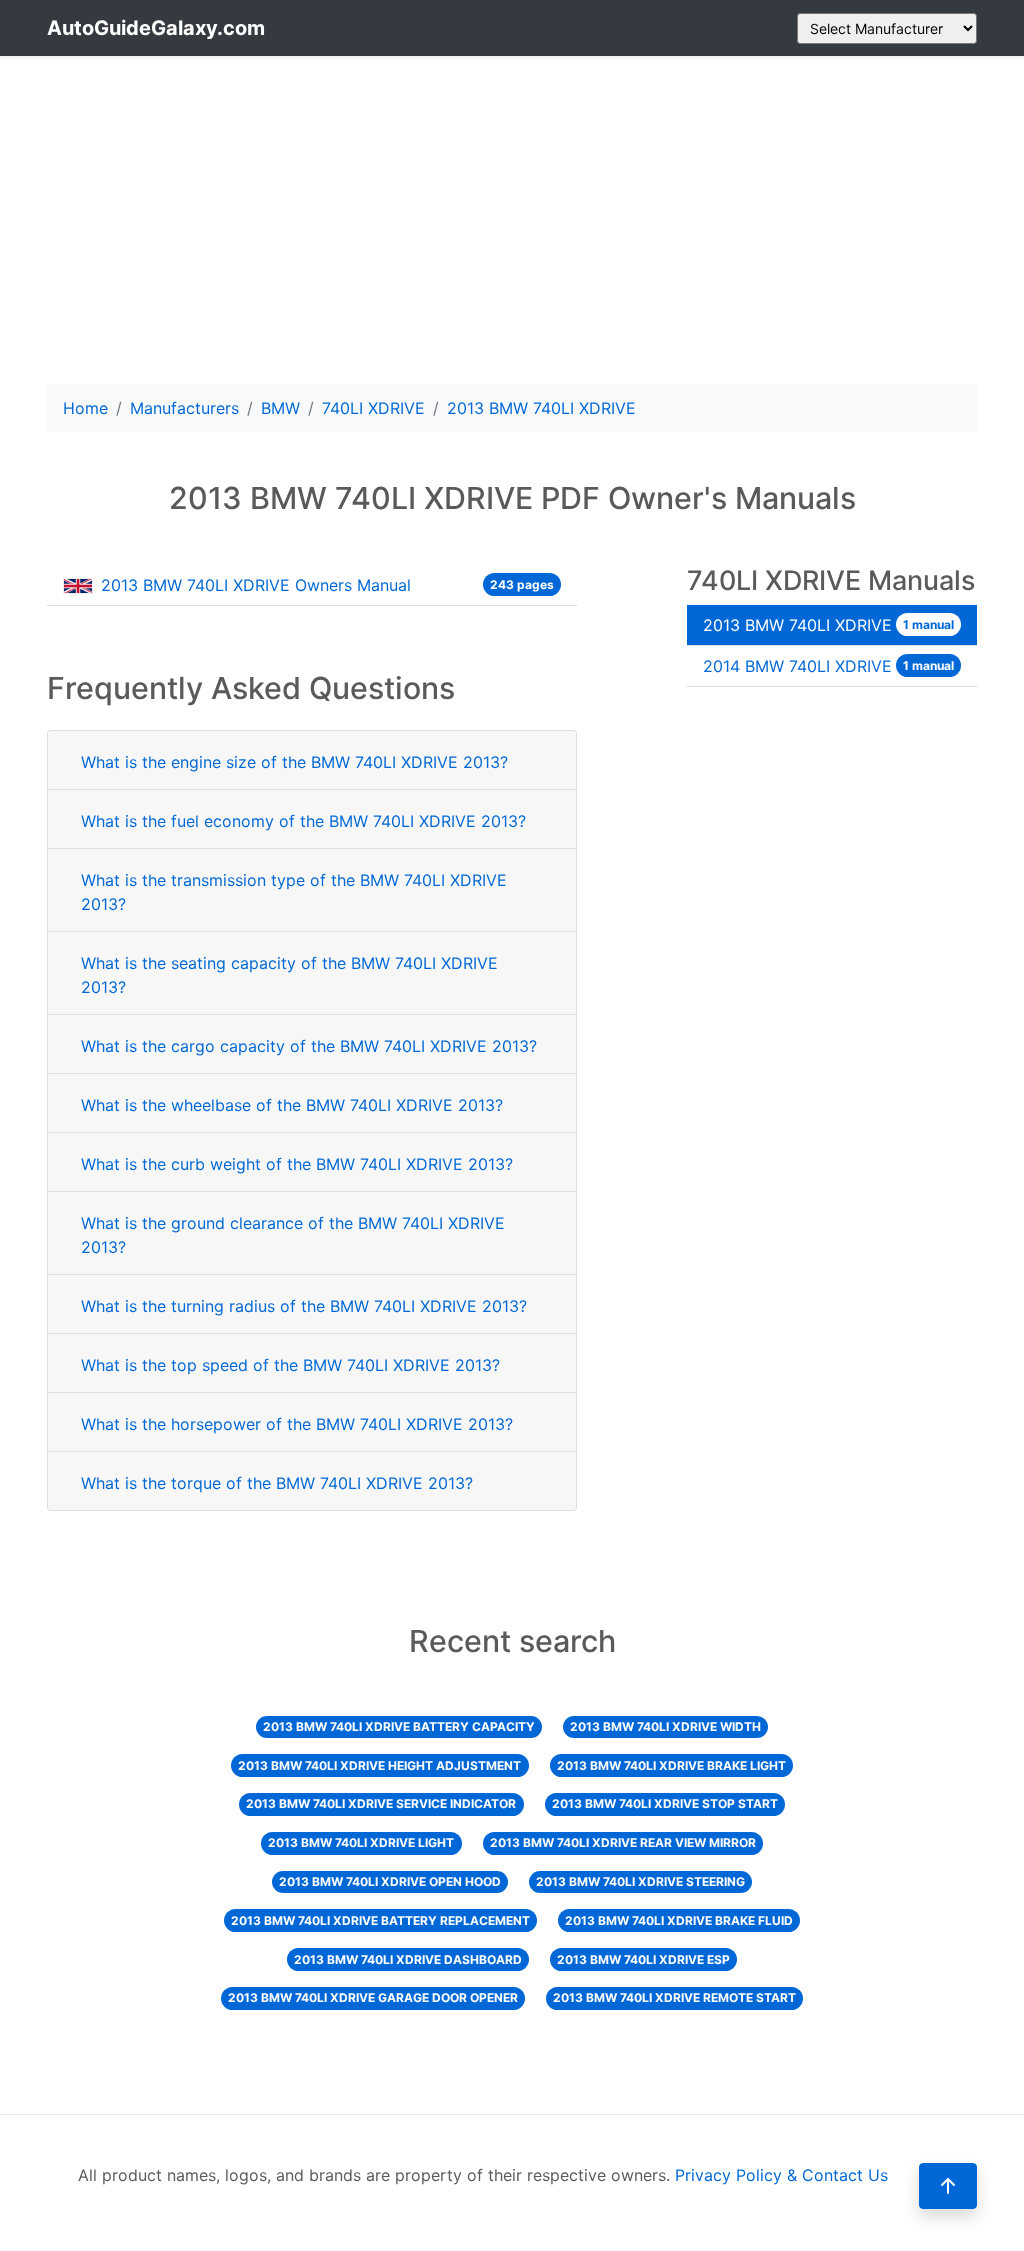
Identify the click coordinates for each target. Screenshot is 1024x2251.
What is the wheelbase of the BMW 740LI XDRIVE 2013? (292, 1105)
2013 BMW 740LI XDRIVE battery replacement (380, 1920)
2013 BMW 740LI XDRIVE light (361, 1842)
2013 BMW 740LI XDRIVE (828, 625)
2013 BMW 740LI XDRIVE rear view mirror (623, 1842)
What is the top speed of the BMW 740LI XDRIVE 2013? (290, 1365)
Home (85, 408)
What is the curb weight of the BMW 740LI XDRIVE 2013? (297, 1164)
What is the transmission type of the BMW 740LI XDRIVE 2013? (294, 892)
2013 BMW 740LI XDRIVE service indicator (381, 1803)
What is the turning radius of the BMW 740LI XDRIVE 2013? (304, 1306)
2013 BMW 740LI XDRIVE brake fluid (679, 1920)
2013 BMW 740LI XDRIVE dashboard (408, 1959)
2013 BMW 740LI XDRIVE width (665, 1726)
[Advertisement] (512, 220)
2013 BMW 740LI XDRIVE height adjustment (379, 1765)
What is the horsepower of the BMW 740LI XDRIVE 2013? (297, 1424)
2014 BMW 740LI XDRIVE (828, 666)
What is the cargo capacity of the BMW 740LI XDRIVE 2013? (309, 1046)
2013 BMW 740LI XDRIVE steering (640, 1881)
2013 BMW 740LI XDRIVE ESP (643, 1959)
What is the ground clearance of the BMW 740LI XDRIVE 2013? (293, 1235)
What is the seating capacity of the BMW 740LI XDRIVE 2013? (289, 975)
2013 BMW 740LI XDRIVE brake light (671, 1765)
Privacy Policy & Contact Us (781, 2175)
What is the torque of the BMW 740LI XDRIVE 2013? (277, 1483)
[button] (948, 2186)
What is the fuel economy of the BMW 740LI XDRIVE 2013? (303, 821)
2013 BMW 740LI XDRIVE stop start (665, 1803)
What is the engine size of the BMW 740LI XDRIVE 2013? (294, 762)
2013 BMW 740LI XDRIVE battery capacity (399, 1726)
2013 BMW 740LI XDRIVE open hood (390, 1881)
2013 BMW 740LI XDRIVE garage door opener (373, 1997)
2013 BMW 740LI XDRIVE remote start (674, 1997)
